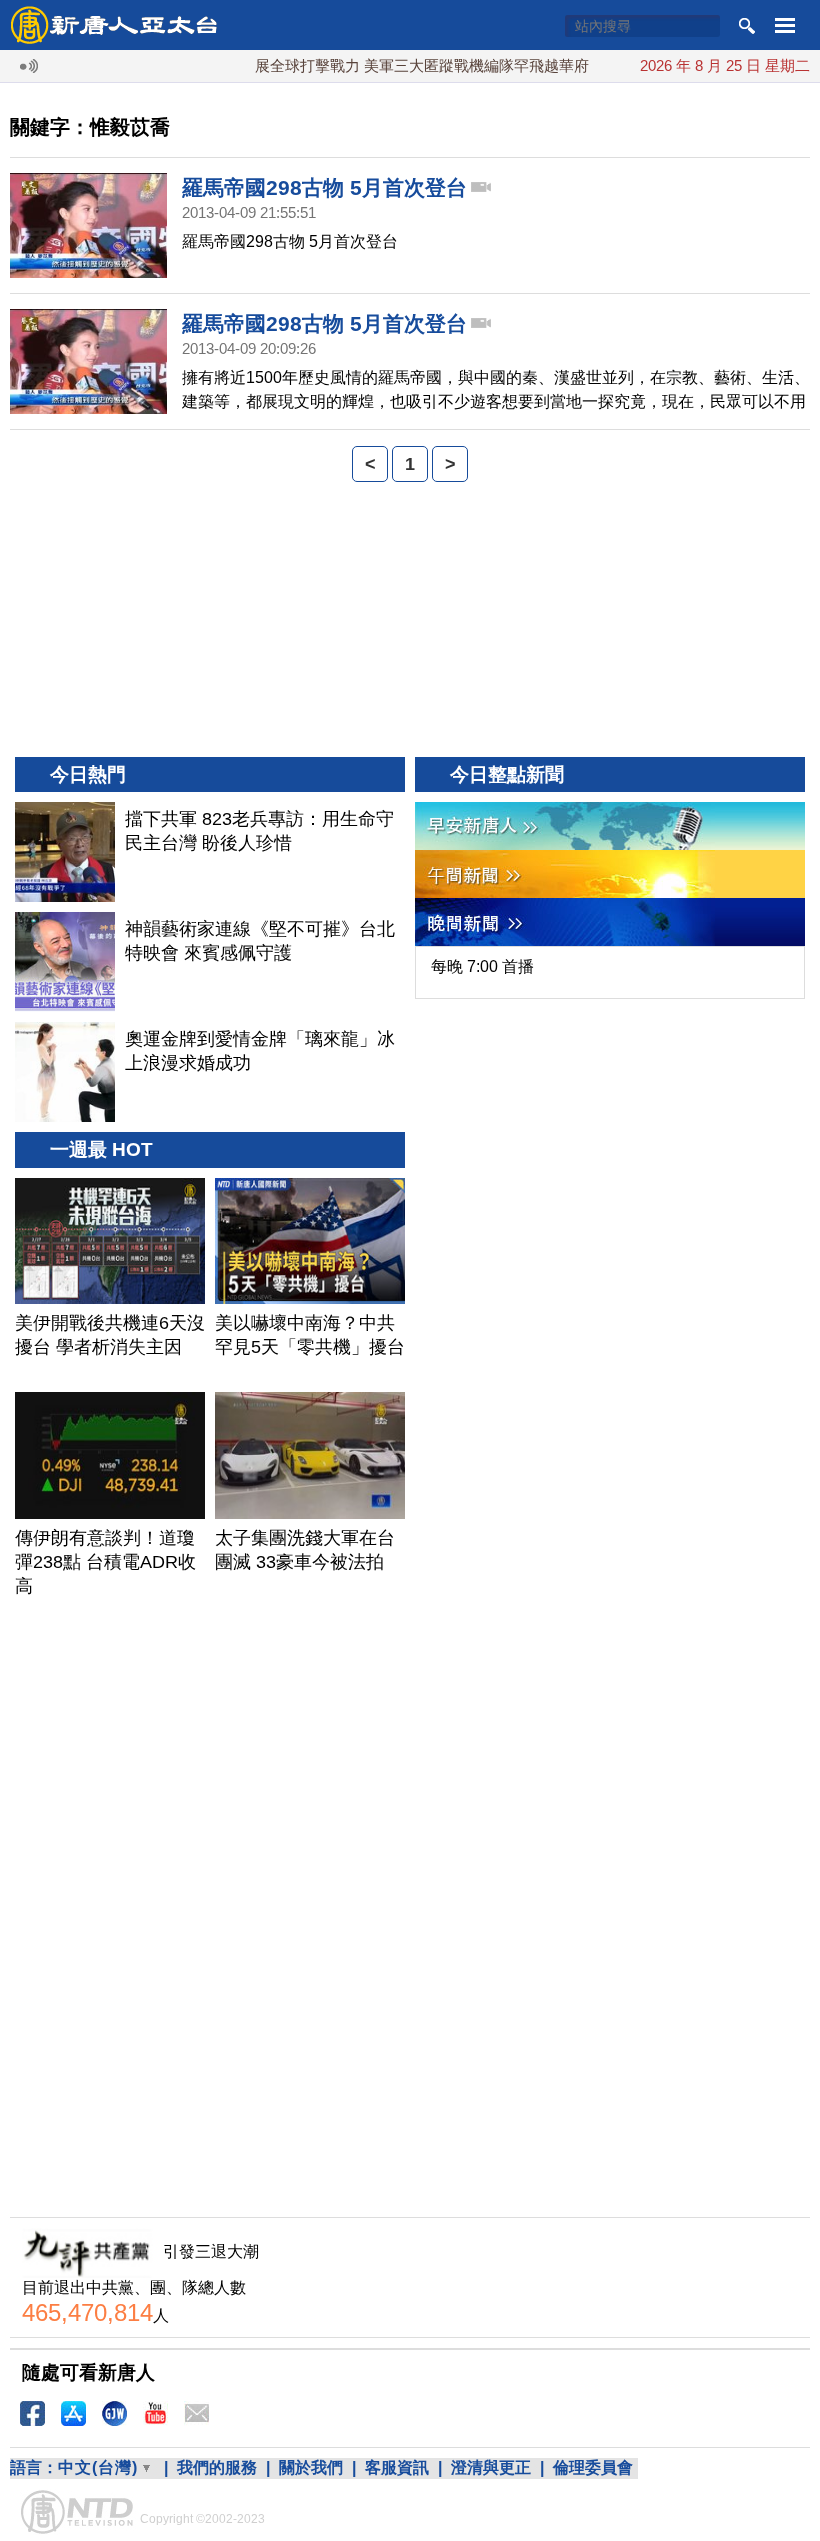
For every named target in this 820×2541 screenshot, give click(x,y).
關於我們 (311, 2467)
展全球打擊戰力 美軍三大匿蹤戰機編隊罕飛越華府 (396, 65)
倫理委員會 (593, 2467)
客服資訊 (397, 2467)
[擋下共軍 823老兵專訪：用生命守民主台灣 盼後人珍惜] (65, 852)
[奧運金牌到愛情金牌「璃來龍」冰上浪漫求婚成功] (65, 1072)
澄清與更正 (491, 2467)
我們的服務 (217, 2467)
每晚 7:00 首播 (482, 966)
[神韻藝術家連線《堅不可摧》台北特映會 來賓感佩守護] (65, 962)
